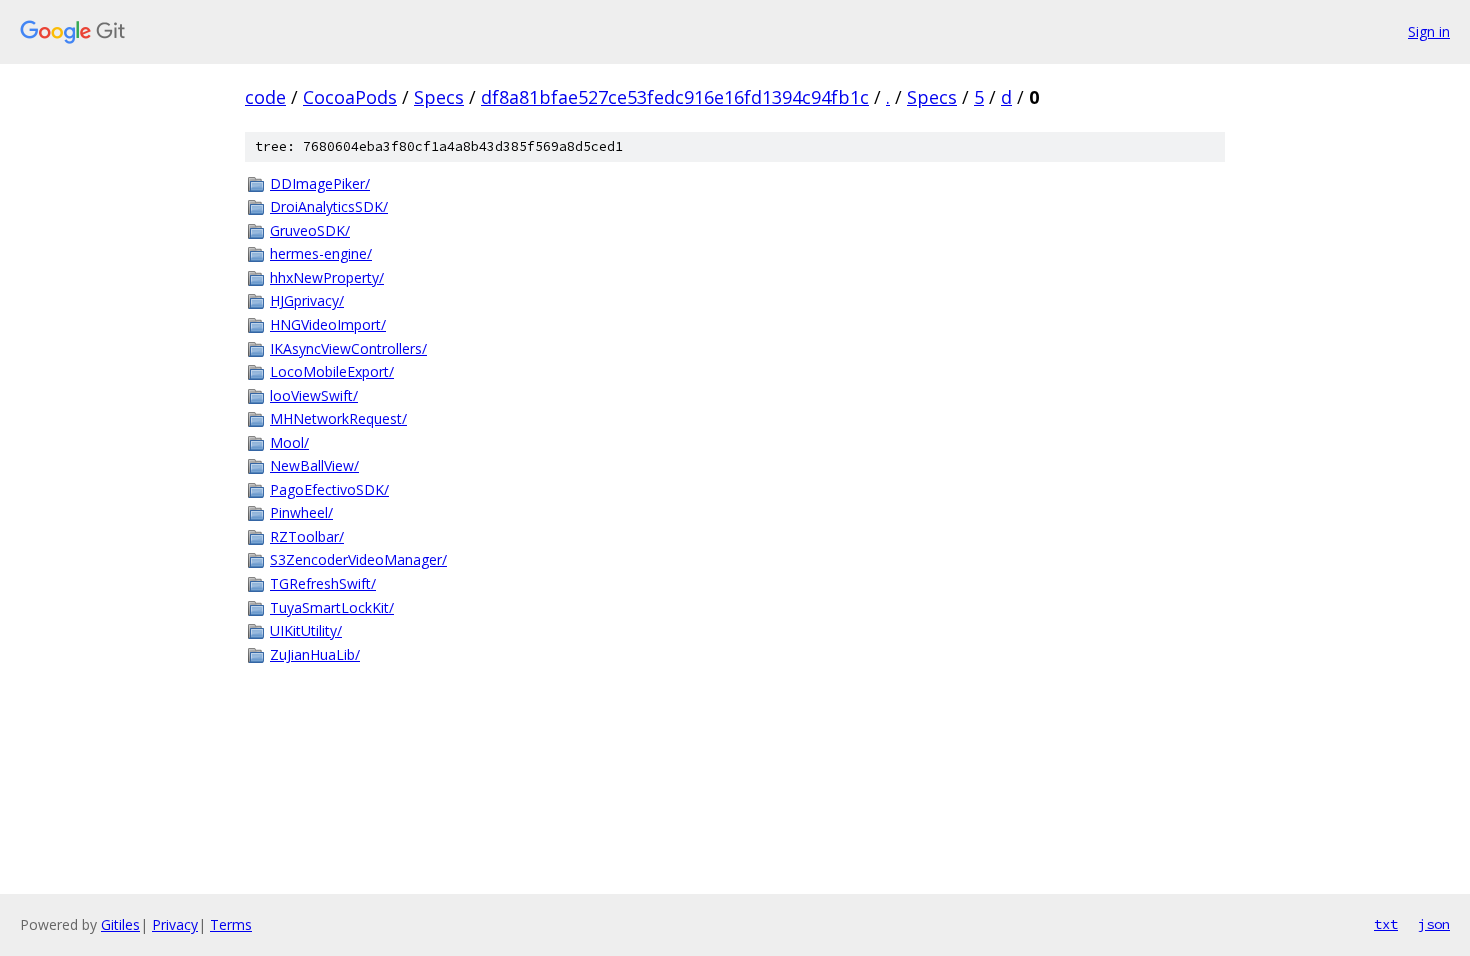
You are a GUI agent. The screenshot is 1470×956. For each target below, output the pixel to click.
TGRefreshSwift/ (323, 583)
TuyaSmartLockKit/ (332, 607)
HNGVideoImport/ (328, 324)
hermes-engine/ (321, 253)
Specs (439, 97)
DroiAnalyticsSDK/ (329, 206)
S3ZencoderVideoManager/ (358, 559)
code (265, 97)
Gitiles (120, 924)
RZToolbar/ (307, 536)
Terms (231, 924)
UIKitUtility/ (306, 630)
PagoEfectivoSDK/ (329, 489)
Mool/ (289, 442)
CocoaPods (350, 97)
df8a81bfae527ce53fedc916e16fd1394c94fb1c (675, 97)
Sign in (1429, 31)
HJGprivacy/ (307, 300)
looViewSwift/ (314, 395)
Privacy (175, 924)
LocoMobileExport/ (332, 371)
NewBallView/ (314, 465)
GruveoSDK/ (310, 230)
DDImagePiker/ (320, 183)
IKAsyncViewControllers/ (348, 348)
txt (1386, 924)
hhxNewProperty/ (327, 277)
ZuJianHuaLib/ (315, 654)
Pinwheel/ (301, 512)
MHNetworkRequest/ (338, 418)
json (1434, 924)
